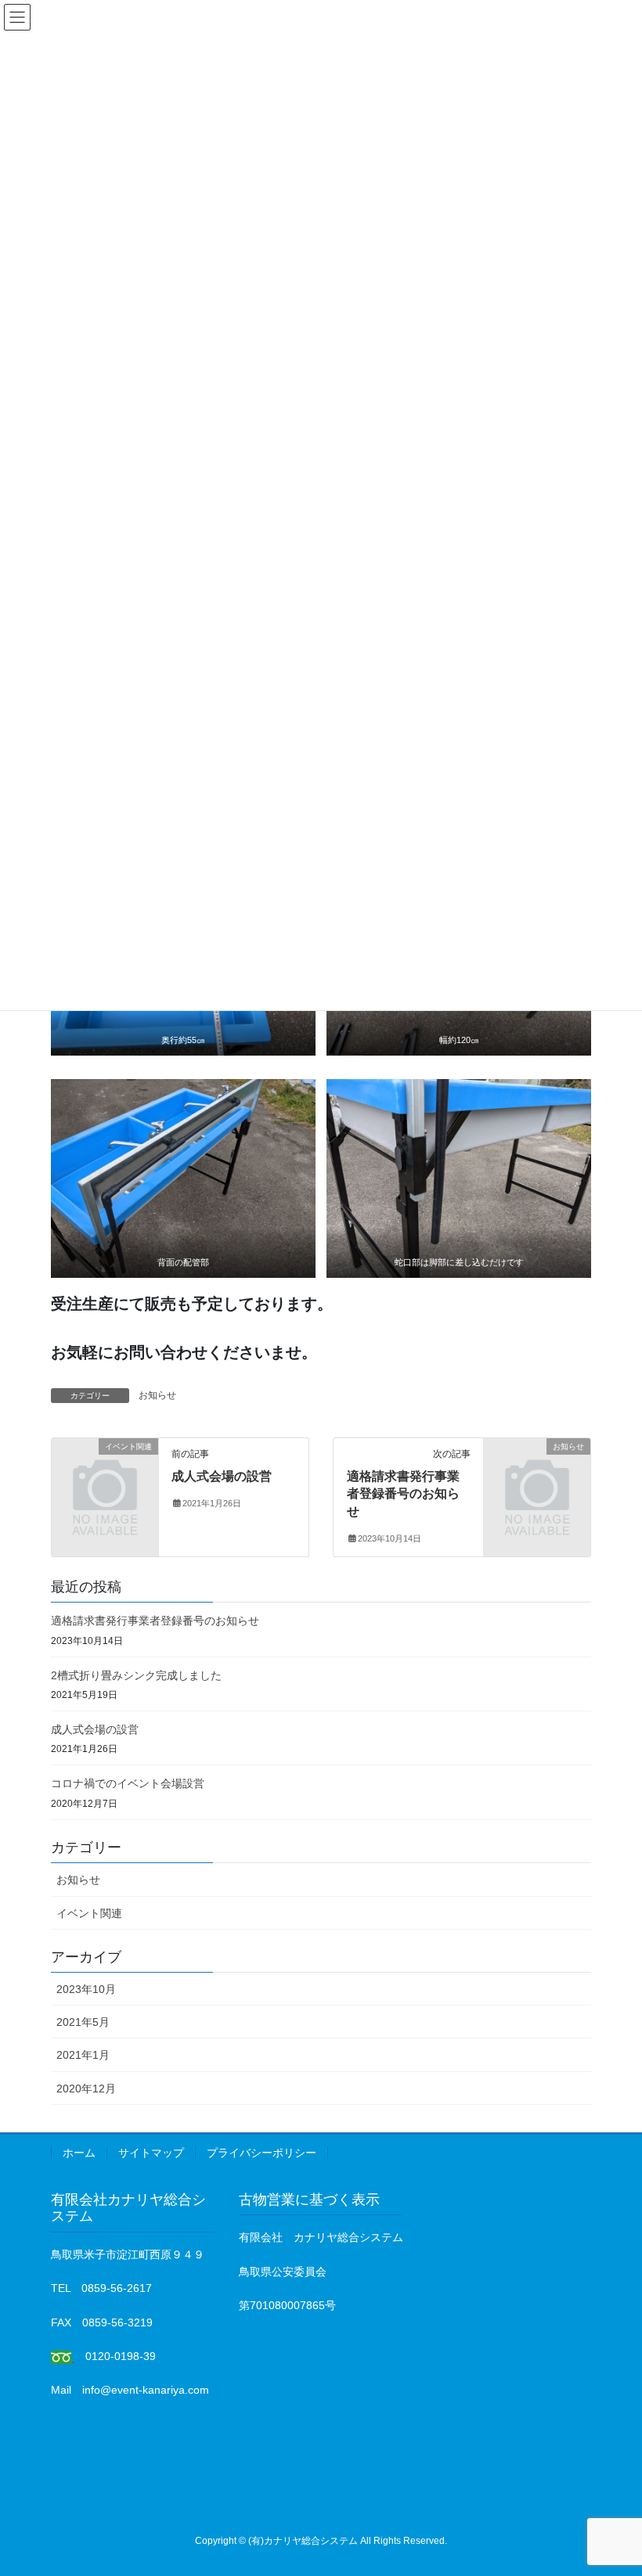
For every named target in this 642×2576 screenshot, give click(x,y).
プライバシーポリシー (261, 2153)
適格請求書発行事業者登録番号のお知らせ (403, 1494)
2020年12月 (86, 2089)
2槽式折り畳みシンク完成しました (136, 1675)
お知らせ (157, 1395)
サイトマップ (151, 2153)
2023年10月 (86, 1989)
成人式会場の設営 (222, 1476)
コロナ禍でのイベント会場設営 (128, 1783)
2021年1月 (83, 2055)
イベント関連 (89, 1913)
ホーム (79, 2153)
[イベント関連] (105, 1470)
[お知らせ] (537, 1470)
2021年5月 (83, 2022)
